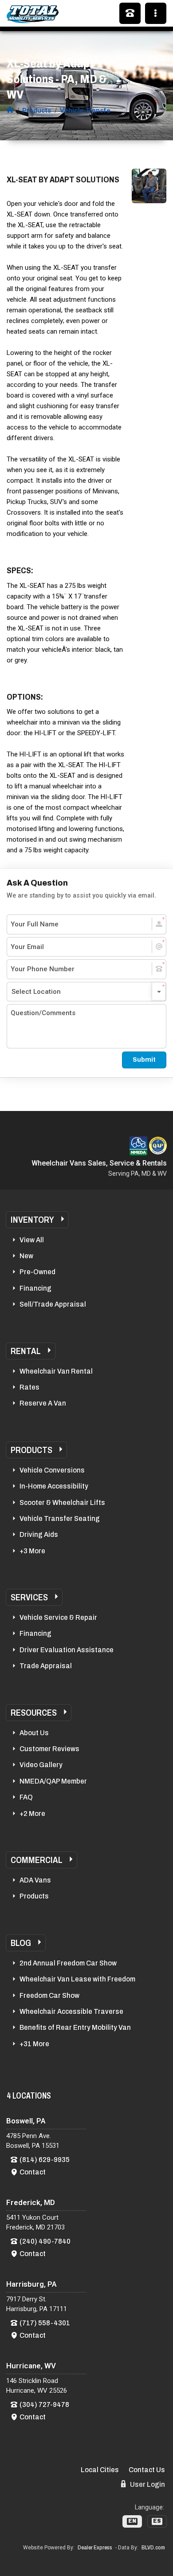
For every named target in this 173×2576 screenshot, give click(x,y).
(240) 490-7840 (45, 2241)
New (26, 1256)
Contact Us (147, 2470)
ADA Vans (35, 1880)
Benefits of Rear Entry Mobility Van (75, 2027)
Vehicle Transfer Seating (60, 1518)
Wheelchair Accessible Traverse (71, 2011)
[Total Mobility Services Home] (10, 110)
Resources (34, 1713)
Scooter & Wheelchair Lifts (62, 1503)
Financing (35, 1288)
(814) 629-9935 (45, 2160)
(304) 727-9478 (44, 2405)
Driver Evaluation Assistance (67, 1650)
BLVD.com (153, 2548)
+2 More (32, 1814)
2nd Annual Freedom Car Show (68, 1963)
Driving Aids (39, 1534)
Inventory (32, 1220)
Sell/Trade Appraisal (53, 1304)
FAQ (26, 1797)
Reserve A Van (43, 1403)
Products (31, 1450)
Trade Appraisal (46, 1666)
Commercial (37, 1860)
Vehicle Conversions (52, 1470)
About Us (34, 1733)
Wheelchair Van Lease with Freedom (77, 1979)
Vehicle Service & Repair (58, 1617)
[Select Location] (86, 992)
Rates (29, 1387)
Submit (144, 1060)
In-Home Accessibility (54, 1486)
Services (29, 1597)
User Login (147, 2484)
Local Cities (100, 2470)
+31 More (34, 2044)
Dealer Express (95, 2548)
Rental (26, 1351)
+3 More (32, 1551)
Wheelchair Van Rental (56, 1371)
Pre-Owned (37, 1272)
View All (32, 1240)
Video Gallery (41, 1765)
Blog (21, 1943)
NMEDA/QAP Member (53, 1781)
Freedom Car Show (49, 1995)
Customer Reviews (49, 1749)
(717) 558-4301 (45, 2323)
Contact (33, 2172)
